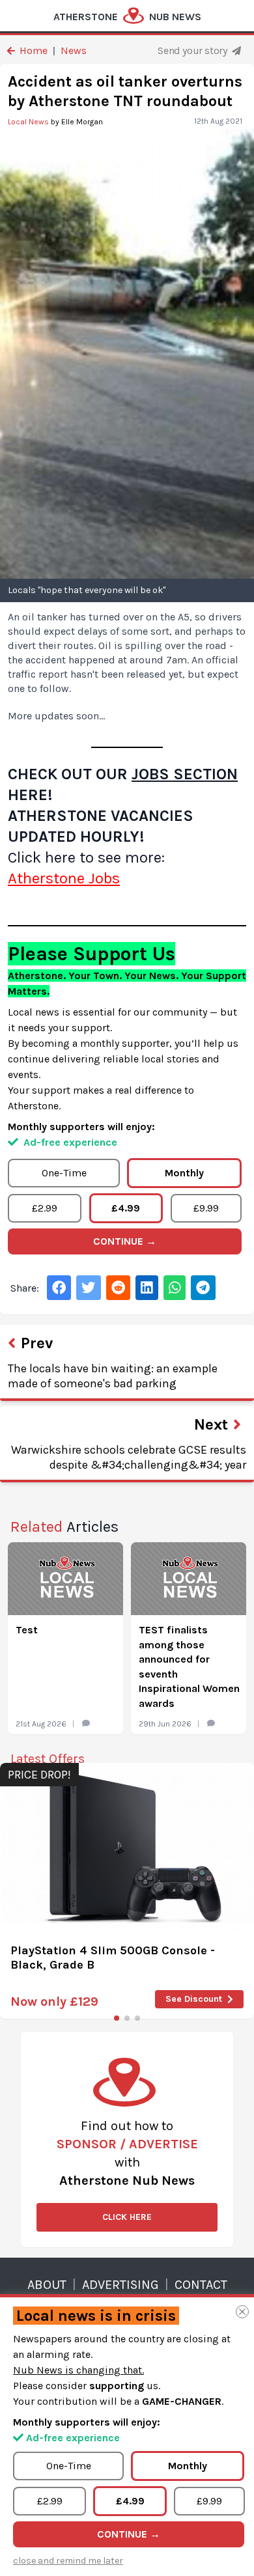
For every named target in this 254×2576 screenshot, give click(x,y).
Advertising (120, 2285)
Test (27, 1630)
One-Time (64, 1173)
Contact (201, 2285)
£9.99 (206, 1208)
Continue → (125, 1241)
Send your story (193, 50)
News (74, 50)
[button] (117, 2018)
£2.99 (45, 1208)
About (47, 2285)
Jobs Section (185, 774)
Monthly (184, 1173)
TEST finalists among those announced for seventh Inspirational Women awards (189, 1666)
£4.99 (126, 1208)
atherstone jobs (64, 878)
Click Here (127, 2217)
